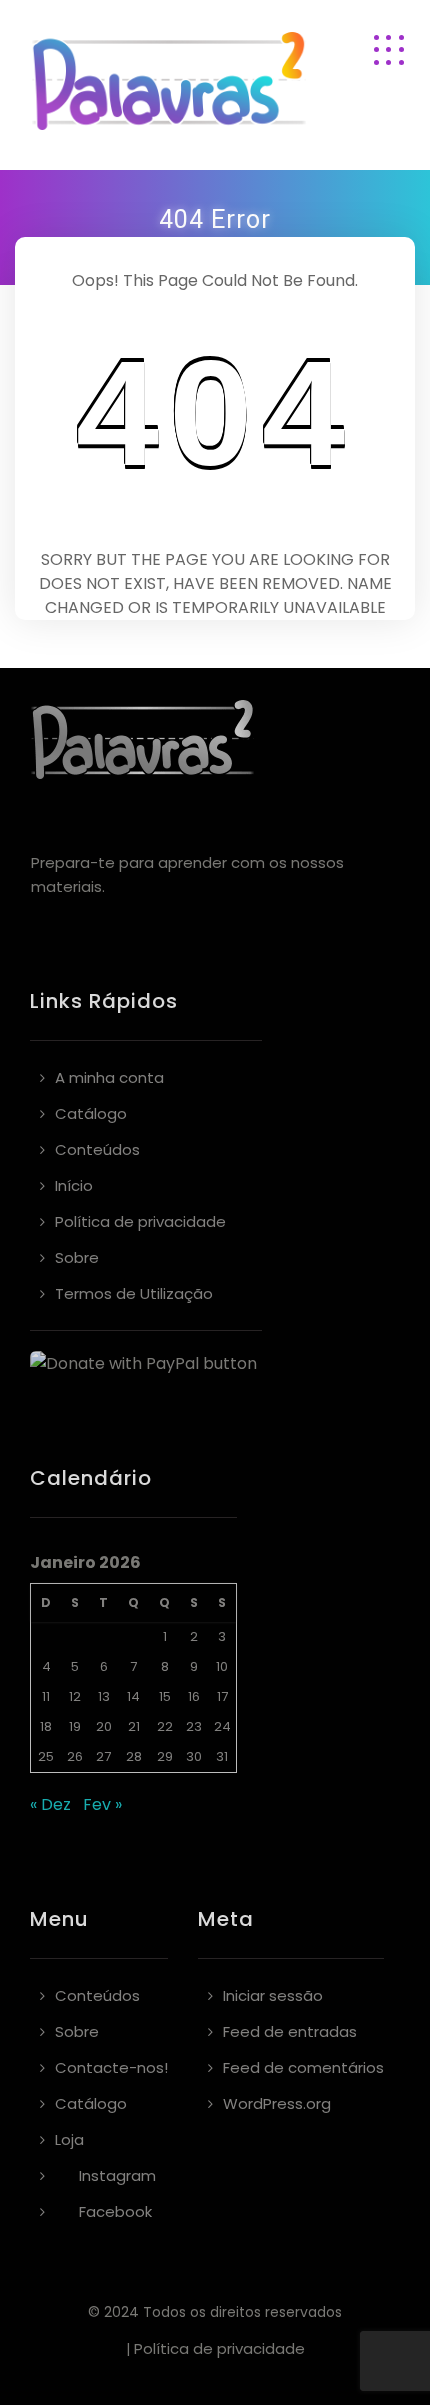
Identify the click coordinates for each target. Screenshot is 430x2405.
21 (134, 1726)
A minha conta (109, 1077)
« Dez (50, 1804)
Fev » (102, 1804)
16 (194, 1696)
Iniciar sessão (273, 1995)
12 (75, 1696)
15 (165, 1696)
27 (103, 1756)
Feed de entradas (290, 2031)
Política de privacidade (140, 1221)
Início (74, 1185)
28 (134, 1756)
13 (104, 1696)
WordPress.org (277, 2103)
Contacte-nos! (111, 2067)
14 (133, 1696)
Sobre (77, 1257)
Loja (69, 2139)
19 (75, 1726)
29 (165, 1756)
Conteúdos (97, 1149)
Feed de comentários (303, 2067)
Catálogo (91, 1113)
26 (75, 1756)
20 (104, 1726)
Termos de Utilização (134, 1293)
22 (165, 1726)
